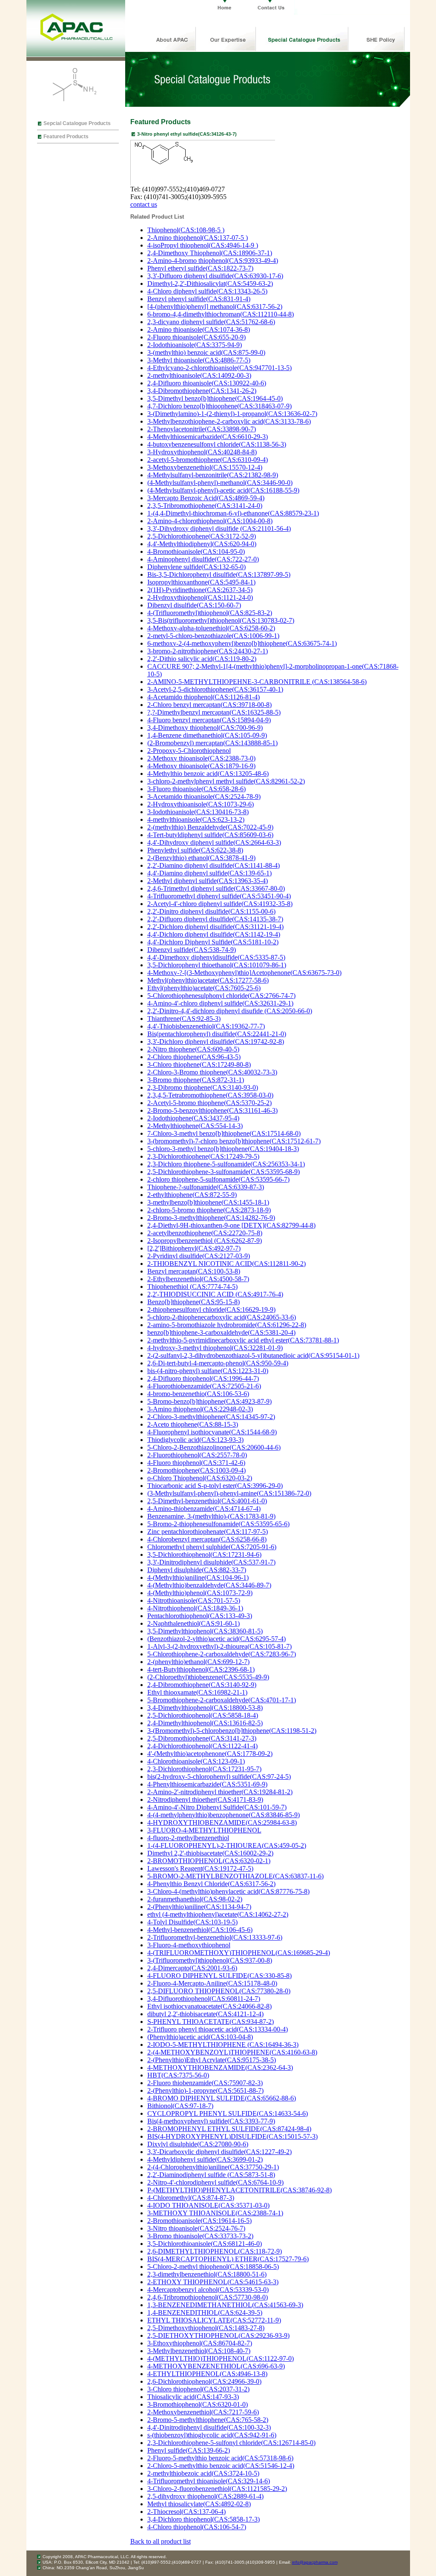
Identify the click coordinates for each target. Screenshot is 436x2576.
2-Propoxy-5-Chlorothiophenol (189, 751)
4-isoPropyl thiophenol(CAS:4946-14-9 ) (203, 245)
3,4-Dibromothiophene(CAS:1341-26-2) (202, 391)
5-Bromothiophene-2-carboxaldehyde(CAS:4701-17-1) (222, 1700)
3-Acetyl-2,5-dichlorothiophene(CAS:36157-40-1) (215, 689)
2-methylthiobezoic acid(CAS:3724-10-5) (203, 2473)
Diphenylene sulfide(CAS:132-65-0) (196, 567)
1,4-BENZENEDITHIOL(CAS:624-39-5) (205, 2312)
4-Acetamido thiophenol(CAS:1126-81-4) (204, 697)
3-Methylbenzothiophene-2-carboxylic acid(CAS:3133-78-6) (229, 421)
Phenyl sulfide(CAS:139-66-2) (189, 2450)
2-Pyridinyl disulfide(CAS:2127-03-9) (199, 1256)
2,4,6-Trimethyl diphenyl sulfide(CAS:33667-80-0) (216, 888)
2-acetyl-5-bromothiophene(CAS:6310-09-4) (208, 460)
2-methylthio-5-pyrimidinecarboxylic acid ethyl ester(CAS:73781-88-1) (243, 1340)
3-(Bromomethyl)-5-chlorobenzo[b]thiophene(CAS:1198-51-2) (232, 1731)
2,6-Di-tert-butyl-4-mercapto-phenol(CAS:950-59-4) (218, 1363)
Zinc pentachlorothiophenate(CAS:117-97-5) (208, 1532)
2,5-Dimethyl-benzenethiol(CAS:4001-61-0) (207, 1501)
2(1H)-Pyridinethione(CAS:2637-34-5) (200, 590)
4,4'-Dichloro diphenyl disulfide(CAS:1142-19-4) (214, 934)
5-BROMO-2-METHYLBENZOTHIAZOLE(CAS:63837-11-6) (235, 1876)
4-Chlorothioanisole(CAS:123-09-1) (196, 1761)
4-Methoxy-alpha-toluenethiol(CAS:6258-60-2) (211, 628)
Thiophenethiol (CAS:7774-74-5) (192, 1287)
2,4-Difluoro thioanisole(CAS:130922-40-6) (207, 383)
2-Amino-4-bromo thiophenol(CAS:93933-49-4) (213, 261)
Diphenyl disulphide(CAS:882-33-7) (197, 1570)
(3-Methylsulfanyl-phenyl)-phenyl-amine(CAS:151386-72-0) (229, 1493)
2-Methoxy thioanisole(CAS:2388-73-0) (201, 758)
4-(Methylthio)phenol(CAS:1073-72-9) (200, 1593)
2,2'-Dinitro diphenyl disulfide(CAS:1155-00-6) (211, 911)
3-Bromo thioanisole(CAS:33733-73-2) (200, 2236)
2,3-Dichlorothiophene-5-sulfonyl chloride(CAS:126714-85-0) (231, 2443)
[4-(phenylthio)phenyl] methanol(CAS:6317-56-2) (215, 306)
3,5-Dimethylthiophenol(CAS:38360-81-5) (205, 1631)
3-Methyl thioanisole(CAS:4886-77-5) (199, 360)
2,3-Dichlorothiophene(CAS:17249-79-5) (203, 1156)
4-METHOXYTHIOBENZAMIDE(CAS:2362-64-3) (220, 2067)
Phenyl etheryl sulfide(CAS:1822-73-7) (200, 268)
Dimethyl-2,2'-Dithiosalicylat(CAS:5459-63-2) (210, 284)
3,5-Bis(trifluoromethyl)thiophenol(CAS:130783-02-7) (221, 620)
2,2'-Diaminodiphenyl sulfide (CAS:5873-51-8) (211, 2175)
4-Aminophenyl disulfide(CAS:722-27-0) (203, 559)
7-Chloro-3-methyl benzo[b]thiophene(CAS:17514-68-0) (224, 1133)
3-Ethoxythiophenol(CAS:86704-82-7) (200, 2343)
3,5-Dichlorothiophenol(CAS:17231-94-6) (204, 1554)
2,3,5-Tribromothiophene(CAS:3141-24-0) (205, 506)
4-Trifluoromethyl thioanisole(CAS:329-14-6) (209, 2481)
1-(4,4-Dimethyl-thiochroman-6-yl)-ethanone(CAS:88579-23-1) (233, 513)
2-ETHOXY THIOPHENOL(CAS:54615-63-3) (213, 2282)
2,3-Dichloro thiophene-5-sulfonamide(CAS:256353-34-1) (226, 1164)
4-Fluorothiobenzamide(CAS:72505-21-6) (204, 1386)
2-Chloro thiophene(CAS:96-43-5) (194, 1057)
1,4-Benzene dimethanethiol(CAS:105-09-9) (207, 735)
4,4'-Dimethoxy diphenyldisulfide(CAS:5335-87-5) (216, 957)
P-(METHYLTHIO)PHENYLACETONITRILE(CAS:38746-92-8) (240, 2190)
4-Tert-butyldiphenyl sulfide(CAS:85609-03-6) (210, 835)
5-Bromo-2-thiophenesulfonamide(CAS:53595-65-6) (218, 1524)
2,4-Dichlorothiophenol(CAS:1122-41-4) (202, 1746)
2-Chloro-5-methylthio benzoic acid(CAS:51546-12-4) (221, 2466)
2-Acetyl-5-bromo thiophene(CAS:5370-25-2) (209, 1103)
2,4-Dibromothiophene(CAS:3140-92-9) (202, 1685)
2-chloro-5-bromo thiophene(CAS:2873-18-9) (209, 1210)
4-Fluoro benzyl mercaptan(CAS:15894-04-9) (209, 720)
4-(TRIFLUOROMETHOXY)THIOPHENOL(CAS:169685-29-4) (239, 1953)
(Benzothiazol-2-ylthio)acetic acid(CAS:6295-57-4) (217, 1639)
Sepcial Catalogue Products (77, 123)
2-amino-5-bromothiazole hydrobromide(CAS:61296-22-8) (227, 1325)
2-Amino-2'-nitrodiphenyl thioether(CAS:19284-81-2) (220, 1792)
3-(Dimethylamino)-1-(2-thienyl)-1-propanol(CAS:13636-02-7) (232, 414)
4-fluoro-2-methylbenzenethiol (188, 1838)
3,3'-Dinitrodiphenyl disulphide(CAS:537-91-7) (211, 1562)
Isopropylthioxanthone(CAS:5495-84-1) (201, 582)
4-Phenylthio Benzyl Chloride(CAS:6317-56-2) (211, 1884)
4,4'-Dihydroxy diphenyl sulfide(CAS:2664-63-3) (214, 842)
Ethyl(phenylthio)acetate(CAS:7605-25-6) (204, 988)
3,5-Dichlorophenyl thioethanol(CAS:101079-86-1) (217, 965)
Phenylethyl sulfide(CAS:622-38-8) (195, 850)
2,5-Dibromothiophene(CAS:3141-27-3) (202, 1738)
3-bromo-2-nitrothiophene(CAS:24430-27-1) (208, 651)
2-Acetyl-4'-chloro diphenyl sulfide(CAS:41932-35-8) (220, 904)
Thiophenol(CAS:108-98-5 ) (186, 230)
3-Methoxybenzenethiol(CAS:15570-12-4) (205, 467)
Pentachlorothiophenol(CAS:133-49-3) (200, 1616)
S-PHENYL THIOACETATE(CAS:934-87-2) (211, 2022)
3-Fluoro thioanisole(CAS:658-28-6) (196, 789)
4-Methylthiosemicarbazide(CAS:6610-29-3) (208, 437)
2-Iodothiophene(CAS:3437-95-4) (193, 1118)
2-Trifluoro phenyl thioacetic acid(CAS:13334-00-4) (218, 2029)
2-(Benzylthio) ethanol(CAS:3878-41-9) (201, 858)
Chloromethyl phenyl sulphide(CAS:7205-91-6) (212, 1547)
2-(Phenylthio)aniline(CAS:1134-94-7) (199, 1907)
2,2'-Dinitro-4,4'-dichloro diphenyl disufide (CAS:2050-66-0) (230, 1011)
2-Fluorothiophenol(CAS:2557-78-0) (197, 1455)
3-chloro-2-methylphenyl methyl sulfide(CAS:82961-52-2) (226, 781)
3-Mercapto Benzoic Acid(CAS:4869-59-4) (206, 498)
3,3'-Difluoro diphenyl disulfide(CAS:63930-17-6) (215, 276)
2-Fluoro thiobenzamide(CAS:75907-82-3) (205, 2083)
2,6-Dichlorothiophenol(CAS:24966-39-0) (204, 2381)
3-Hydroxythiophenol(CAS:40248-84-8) (202, 452)
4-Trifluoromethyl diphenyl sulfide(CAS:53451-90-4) (219, 896)
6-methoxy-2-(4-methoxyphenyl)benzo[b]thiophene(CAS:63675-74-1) (242, 643)
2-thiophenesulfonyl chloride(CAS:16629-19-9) (211, 1309)
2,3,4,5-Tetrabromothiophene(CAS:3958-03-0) (210, 1095)
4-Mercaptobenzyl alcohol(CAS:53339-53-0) (208, 2290)
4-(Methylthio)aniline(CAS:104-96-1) (198, 1577)
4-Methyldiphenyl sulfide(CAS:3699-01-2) (205, 2159)
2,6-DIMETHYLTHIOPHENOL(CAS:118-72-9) (215, 2251)
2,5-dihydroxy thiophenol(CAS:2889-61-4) (205, 2496)
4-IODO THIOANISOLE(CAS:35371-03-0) (208, 2205)
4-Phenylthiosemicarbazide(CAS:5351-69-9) (207, 1784)
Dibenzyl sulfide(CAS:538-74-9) (192, 950)
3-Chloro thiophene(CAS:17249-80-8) (199, 1064)
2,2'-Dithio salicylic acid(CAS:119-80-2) (202, 659)
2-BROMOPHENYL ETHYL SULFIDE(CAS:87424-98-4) (229, 2129)
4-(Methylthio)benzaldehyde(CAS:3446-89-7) (209, 1585)
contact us (144, 204)
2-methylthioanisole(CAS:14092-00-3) (199, 375)
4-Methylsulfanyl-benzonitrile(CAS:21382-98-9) (213, 475)
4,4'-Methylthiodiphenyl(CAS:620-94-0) (202, 544)
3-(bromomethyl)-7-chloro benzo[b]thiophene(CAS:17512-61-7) (234, 1141)
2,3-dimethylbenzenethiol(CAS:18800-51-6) (207, 2274)
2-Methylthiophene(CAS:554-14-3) (195, 1126)
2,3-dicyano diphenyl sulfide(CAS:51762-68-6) (211, 322)
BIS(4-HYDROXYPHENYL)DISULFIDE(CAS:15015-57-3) (232, 2136)
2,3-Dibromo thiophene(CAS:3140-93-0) (203, 1087)
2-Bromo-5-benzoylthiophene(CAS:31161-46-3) (212, 1110)
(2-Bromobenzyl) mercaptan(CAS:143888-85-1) (212, 743)
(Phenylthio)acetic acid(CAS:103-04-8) (200, 2037)
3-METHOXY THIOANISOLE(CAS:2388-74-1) (215, 2213)
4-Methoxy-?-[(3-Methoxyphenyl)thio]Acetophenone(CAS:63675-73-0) (244, 973)
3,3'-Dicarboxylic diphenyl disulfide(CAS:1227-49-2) (219, 2152)
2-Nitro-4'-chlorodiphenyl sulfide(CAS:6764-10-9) (215, 2182)
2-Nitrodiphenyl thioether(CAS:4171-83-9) (205, 1799)
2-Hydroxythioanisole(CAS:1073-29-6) (201, 804)
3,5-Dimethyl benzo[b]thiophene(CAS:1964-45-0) (215, 398)
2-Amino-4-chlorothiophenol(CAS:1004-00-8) (210, 521)
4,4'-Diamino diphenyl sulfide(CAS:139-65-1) (209, 873)
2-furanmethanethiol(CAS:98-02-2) (195, 1899)
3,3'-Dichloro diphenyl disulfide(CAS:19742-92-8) (216, 1042)
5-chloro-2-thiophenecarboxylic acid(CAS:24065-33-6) (222, 1317)
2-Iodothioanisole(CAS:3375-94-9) (195, 345)
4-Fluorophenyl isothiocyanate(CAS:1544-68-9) (212, 1432)
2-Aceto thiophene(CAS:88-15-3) (193, 1424)
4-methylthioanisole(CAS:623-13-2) (196, 819)
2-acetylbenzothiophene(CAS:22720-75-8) (205, 1233)
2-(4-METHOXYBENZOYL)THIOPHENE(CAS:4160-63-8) (232, 2052)
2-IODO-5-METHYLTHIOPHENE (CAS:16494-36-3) (223, 2045)
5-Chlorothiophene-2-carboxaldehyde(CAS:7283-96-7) (222, 1654)
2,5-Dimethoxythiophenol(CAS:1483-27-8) (206, 2328)
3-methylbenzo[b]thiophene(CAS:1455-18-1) (208, 1202)
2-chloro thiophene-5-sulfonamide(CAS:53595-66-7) (218, 1179)
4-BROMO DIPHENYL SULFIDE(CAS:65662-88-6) (222, 2098)
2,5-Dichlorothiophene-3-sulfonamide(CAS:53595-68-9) (224, 1172)
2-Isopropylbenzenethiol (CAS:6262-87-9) (205, 1241)
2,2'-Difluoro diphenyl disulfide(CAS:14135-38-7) (215, 919)
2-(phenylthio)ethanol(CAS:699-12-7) (198, 1662)
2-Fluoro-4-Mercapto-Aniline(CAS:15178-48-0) (212, 1983)
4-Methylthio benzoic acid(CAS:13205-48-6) (208, 774)
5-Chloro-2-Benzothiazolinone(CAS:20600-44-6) (214, 1447)
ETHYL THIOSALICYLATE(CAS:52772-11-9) (214, 2320)
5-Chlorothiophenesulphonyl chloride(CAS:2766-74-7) (221, 996)
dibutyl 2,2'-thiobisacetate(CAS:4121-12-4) (205, 2014)
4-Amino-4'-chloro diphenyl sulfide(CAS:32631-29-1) (220, 1003)
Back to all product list (161, 2541)
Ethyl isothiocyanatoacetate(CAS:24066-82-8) (209, 2006)
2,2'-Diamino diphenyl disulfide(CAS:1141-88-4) (214, 865)
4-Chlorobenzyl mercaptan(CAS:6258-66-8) (207, 1539)
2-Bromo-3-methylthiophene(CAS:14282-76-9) (211, 1218)
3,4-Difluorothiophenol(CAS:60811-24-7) (204, 1999)
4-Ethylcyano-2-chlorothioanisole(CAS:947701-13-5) (219, 368)
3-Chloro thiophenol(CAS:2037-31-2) (198, 2389)
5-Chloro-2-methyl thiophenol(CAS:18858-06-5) (213, 2267)
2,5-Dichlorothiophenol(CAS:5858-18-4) (203, 1715)
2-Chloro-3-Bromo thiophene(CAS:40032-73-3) (212, 1072)
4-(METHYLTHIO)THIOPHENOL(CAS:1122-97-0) (221, 2358)
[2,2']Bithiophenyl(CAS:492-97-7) (194, 1248)
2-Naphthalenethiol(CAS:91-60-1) (194, 1623)
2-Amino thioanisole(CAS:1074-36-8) (199, 329)
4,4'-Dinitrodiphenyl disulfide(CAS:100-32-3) (209, 2427)
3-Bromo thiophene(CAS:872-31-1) (196, 1080)
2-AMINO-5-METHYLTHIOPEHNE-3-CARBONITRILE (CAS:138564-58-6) (257, 682)
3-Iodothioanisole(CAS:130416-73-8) (198, 812)
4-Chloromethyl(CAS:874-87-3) (191, 2198)
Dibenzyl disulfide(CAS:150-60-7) (194, 605)
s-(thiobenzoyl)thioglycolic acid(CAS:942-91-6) (212, 2435)
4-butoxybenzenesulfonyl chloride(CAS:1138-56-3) (217, 444)
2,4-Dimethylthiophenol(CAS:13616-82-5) (205, 1723)
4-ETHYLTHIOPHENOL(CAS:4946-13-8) (207, 2374)
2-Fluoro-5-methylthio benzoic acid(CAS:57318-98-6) (220, 2458)
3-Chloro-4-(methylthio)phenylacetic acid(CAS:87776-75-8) (228, 1891)
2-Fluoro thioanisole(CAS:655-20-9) (196, 337)
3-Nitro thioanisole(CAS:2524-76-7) (196, 2228)
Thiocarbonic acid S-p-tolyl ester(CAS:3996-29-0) (215, 1486)
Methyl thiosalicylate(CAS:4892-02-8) (199, 2504)
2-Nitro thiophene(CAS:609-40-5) (193, 1049)
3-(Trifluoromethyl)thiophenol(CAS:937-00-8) (210, 1960)
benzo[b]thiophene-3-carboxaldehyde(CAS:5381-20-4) (221, 1332)
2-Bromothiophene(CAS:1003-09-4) (196, 1470)
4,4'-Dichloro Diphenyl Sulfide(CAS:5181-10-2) (213, 942)
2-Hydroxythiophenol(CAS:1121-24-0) (200, 597)
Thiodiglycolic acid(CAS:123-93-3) (195, 1440)
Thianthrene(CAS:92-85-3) (184, 1019)
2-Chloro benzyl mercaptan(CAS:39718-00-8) (209, 705)
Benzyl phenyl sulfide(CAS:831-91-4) (199, 299)
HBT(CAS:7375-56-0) (178, 2075)
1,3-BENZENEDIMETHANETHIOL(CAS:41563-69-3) (225, 2305)
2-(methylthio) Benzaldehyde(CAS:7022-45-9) (210, 827)
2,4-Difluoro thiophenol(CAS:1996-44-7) (203, 1378)
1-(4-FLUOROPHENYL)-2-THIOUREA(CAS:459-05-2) (227, 1845)
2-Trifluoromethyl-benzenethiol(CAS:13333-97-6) (215, 1937)
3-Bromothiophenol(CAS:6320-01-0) (198, 2404)
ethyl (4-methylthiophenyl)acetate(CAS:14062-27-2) (218, 1914)
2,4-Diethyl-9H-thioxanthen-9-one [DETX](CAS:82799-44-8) (231, 1225)
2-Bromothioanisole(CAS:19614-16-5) (199, 2221)
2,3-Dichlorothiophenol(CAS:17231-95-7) (204, 1769)
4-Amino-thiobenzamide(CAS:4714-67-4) (204, 1509)
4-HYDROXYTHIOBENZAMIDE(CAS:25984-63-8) (222, 1822)
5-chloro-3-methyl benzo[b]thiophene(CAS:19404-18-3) (223, 1149)
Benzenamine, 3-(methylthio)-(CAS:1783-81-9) (211, 1516)
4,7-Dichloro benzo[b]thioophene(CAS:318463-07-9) (219, 406)
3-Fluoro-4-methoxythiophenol (189, 1945)
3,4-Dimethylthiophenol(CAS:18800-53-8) (205, 1708)
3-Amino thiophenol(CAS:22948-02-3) (200, 1409)
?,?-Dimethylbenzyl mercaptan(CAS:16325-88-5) (214, 712)
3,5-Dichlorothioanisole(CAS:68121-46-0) (205, 2244)
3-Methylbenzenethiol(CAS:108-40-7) (199, 2351)
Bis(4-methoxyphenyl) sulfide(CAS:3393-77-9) (211, 2121)
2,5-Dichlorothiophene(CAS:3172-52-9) (202, 536)
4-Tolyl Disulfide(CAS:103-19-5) (192, 1922)
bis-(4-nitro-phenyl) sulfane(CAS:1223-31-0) (208, 1371)
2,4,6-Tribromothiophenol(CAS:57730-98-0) (208, 2297)
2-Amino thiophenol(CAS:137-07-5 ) (198, 238)
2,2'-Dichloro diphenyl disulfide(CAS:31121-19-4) (215, 927)
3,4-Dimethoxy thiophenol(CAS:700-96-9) (205, 728)
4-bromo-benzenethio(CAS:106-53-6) (198, 1394)
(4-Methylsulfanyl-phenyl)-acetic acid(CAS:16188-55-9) (223, 490)
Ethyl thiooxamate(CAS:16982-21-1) (197, 1692)
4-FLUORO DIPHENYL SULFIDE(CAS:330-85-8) (219, 1976)
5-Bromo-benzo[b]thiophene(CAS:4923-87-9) (209, 1401)
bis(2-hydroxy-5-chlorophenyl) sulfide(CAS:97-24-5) (219, 1777)
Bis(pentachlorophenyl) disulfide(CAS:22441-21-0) (217, 1034)
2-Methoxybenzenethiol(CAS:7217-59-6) (203, 2412)
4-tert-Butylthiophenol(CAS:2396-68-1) (201, 1669)
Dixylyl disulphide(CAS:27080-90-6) (198, 2144)
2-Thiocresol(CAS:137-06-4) (186, 2512)
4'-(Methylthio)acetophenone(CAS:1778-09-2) (210, 1754)
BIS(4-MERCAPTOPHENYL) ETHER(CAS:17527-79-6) (228, 2259)
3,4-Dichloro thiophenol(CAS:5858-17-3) (204, 2519)
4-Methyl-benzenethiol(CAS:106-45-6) (200, 1930)
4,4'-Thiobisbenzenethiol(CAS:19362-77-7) (206, 1026)
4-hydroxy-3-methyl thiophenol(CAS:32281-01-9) (215, 1348)
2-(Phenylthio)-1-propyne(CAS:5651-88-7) (205, 2090)
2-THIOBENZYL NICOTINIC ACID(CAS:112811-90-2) (227, 1264)
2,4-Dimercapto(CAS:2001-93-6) (192, 1968)
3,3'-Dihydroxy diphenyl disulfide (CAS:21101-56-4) (219, 529)
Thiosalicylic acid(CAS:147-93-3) (193, 2397)
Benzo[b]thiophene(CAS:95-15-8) (194, 1302)
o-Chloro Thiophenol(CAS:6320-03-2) (200, 1478)
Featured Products (66, 137)
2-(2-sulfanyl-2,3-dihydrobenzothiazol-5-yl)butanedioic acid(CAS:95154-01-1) (253, 1355)
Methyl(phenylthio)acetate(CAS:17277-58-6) (208, 980)
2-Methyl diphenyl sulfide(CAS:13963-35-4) (208, 881)
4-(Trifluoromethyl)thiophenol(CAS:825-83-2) (210, 613)
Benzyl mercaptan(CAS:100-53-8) (194, 1271)
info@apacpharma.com (315, 2562)
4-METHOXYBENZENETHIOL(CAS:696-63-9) (216, 2366)
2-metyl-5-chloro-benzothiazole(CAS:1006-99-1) (213, 636)
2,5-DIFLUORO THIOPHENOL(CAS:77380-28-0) (219, 1991)
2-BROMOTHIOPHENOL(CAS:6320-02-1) (209, 1861)
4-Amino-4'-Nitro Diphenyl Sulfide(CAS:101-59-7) (217, 1807)
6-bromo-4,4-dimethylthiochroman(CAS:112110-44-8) (221, 314)
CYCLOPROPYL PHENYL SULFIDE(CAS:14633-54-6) (228, 2113)
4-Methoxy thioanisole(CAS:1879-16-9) (201, 766)
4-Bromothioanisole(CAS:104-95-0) (196, 551)
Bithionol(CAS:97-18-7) (180, 2106)
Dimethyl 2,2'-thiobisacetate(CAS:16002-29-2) (210, 1853)
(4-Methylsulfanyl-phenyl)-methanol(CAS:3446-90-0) (220, 483)
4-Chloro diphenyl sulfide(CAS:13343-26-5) (207, 291)
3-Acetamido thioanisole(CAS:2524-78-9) (204, 796)
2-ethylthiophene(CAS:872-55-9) (192, 1195)
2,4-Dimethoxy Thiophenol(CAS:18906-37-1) (210, 253)
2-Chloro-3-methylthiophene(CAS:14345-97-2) (211, 1417)
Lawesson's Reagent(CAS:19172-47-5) (200, 1868)
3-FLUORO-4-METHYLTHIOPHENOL (204, 1830)
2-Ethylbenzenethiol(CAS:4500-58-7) (198, 1279)
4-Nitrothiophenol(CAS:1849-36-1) (195, 1608)
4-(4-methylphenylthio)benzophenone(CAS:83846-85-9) (224, 1815)
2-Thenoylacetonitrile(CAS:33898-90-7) (202, 429)
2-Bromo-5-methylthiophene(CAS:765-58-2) (208, 2420)
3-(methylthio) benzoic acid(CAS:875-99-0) (206, 352)
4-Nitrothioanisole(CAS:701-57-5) (194, 1600)
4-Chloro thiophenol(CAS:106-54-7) (197, 2527)
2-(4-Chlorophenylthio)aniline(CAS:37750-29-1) (213, 2167)
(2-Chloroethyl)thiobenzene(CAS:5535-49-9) (208, 1677)
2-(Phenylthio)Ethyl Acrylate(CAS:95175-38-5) (212, 2060)
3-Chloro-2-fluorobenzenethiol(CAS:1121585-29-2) (217, 2489)
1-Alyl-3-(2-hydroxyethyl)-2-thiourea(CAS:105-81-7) (219, 1646)
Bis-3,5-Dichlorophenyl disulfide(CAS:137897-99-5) (219, 574)
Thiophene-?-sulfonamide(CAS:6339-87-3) (206, 1187)
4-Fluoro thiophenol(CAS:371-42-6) (196, 1463)
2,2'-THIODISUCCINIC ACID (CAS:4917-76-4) (215, 1294)
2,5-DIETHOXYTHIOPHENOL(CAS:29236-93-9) (218, 2335)
